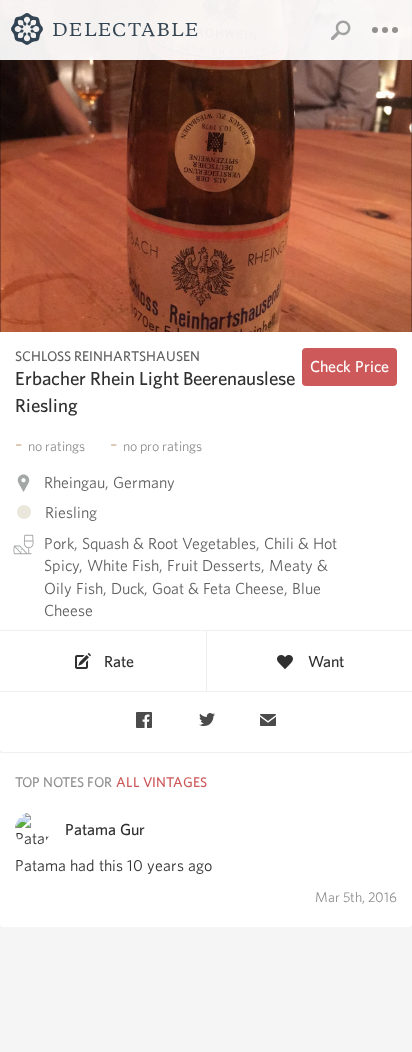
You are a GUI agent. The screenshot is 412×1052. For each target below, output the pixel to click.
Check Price (349, 366)
